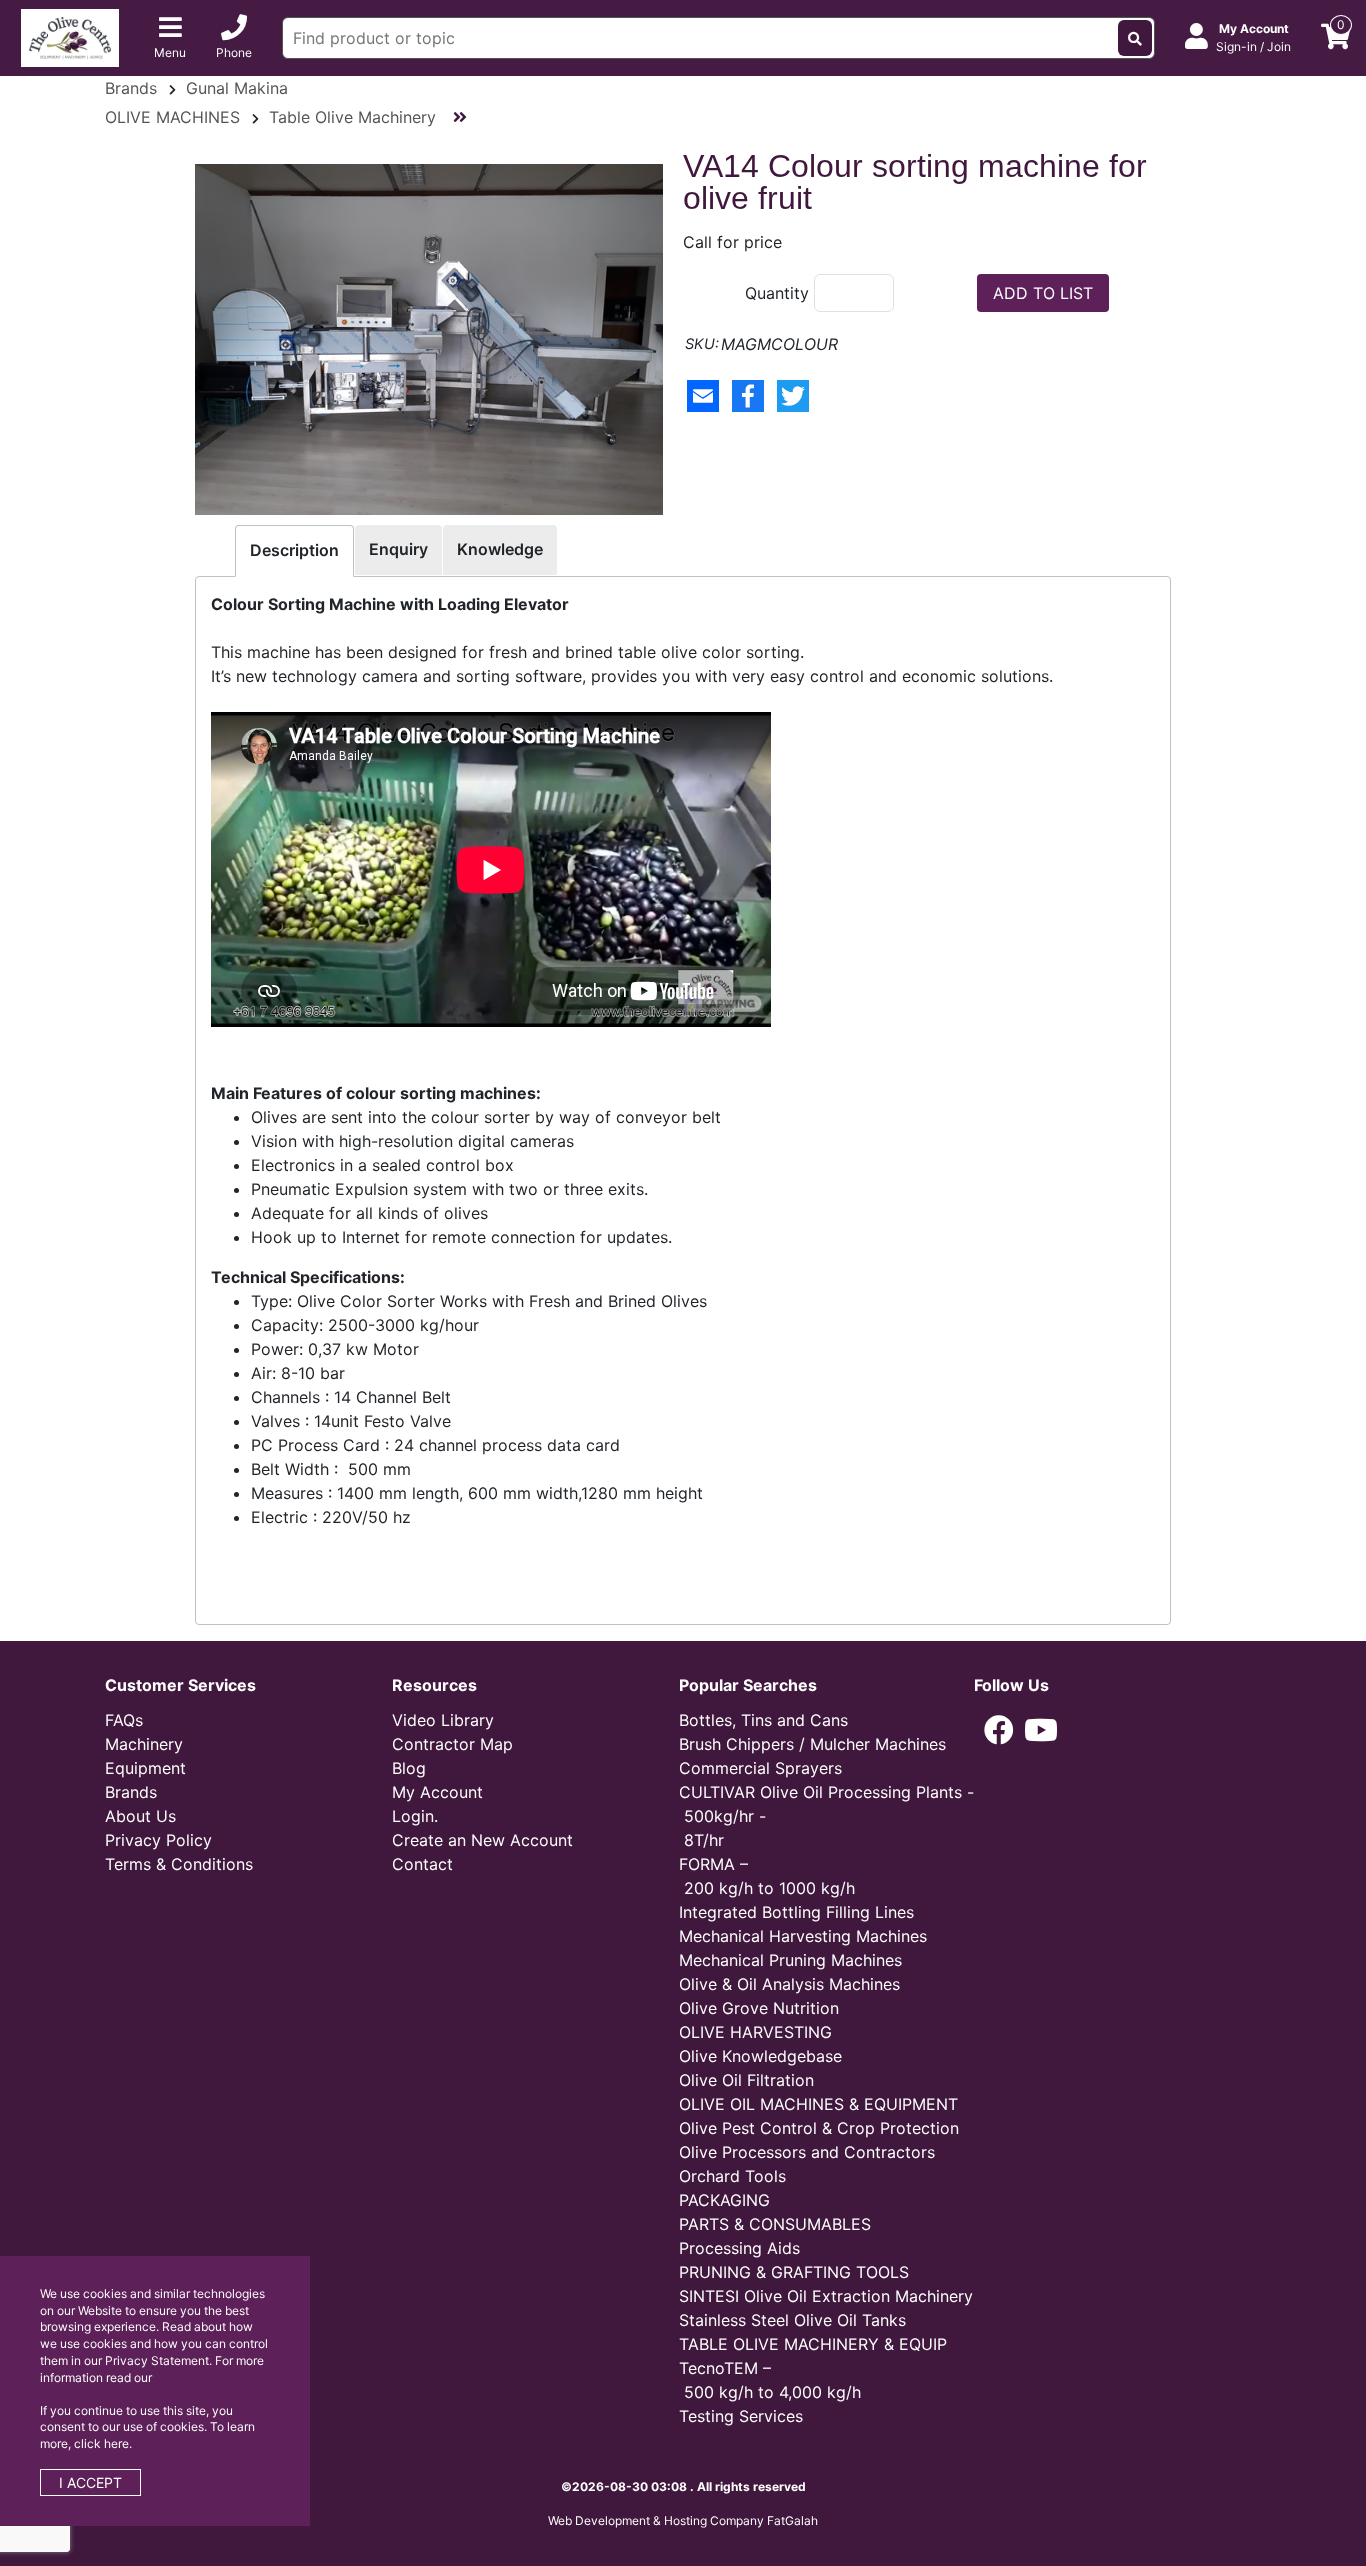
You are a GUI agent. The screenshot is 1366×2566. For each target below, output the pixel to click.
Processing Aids (739, 2248)
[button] (999, 1730)
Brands (131, 88)
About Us (140, 1816)
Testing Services (741, 2416)
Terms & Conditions (179, 1864)
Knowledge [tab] (500, 549)
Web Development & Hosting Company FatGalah (683, 2520)
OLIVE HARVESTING (755, 2032)
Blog (409, 1768)
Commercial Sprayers (760, 1768)
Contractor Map (452, 1744)
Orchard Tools (732, 2176)
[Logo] (70, 36)
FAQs (124, 1720)
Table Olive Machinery (352, 117)
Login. (415, 1816)
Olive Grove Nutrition (759, 2008)
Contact (422, 1864)
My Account (437, 1792)
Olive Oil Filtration (746, 2080)
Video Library (443, 1720)
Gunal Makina (237, 88)
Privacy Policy (158, 1840)
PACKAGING (724, 2200)
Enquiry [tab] (398, 549)
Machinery (144, 1744)
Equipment (145, 1768)
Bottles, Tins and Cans (763, 1720)
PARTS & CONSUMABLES (775, 2224)
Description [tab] (294, 550)
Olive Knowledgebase (760, 2056)
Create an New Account (482, 1840)
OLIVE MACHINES (172, 117)
